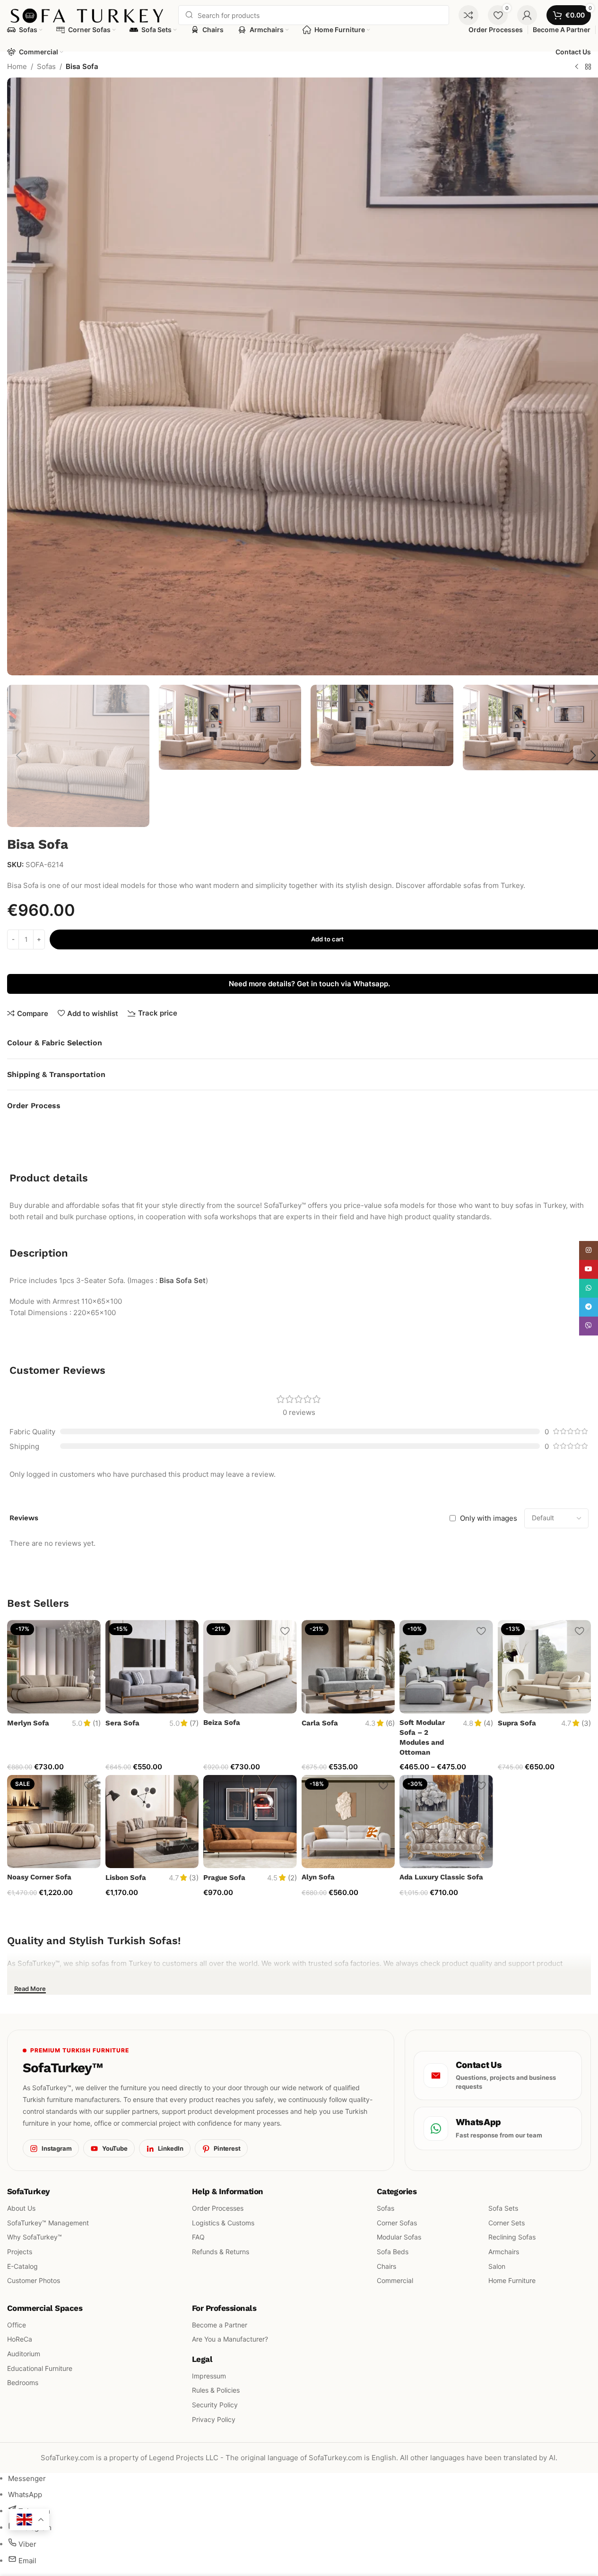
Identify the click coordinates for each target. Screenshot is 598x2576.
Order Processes (218, 2208)
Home (17, 66)
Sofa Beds (393, 2252)
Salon (497, 2266)
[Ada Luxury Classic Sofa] (446, 1822)
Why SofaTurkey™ (35, 2237)
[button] (19, 756)
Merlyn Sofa (28, 1723)
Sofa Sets (503, 2208)
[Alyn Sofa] (348, 1822)
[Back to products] (588, 67)
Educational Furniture (40, 2368)
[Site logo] (88, 14)
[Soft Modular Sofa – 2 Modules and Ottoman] (446, 1667)
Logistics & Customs (223, 2222)
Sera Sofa (122, 1723)
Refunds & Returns (221, 2252)
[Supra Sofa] (545, 1667)
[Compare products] (468, 15)
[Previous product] (577, 67)
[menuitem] (27, 2478)
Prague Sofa (224, 1878)
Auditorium (24, 2354)
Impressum (209, 2375)
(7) (194, 1723)
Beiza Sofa (222, 1723)
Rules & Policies (216, 2390)
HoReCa (20, 2339)
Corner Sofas (397, 2222)
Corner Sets (507, 2222)
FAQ (198, 2237)
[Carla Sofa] (348, 1667)
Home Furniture (512, 2280)
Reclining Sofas (512, 2237)
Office (17, 2324)
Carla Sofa (320, 1723)
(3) (586, 1723)
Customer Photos (34, 2280)
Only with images (489, 1518)
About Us (21, 2208)
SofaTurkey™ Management (48, 2222)
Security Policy (215, 2405)
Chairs (386, 2266)
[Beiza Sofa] (250, 1667)
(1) (97, 1723)
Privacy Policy (214, 2419)
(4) (488, 1723)
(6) (390, 1723)
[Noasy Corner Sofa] (54, 1822)
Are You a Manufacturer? (230, 2339)
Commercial (395, 2280)
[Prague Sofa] (250, 1822)
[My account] (527, 15)
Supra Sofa (517, 1723)
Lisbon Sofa (126, 1878)
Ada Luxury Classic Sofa (441, 1877)
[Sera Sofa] (152, 1667)
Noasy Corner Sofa (39, 1877)
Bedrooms (23, 2382)
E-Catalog (22, 2266)
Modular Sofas (399, 2237)
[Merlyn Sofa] (54, 1667)
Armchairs (504, 2252)
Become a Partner (220, 2324)
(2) (292, 1878)
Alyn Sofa (318, 1877)
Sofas (46, 66)
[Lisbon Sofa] (152, 1822)
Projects (20, 2252)
